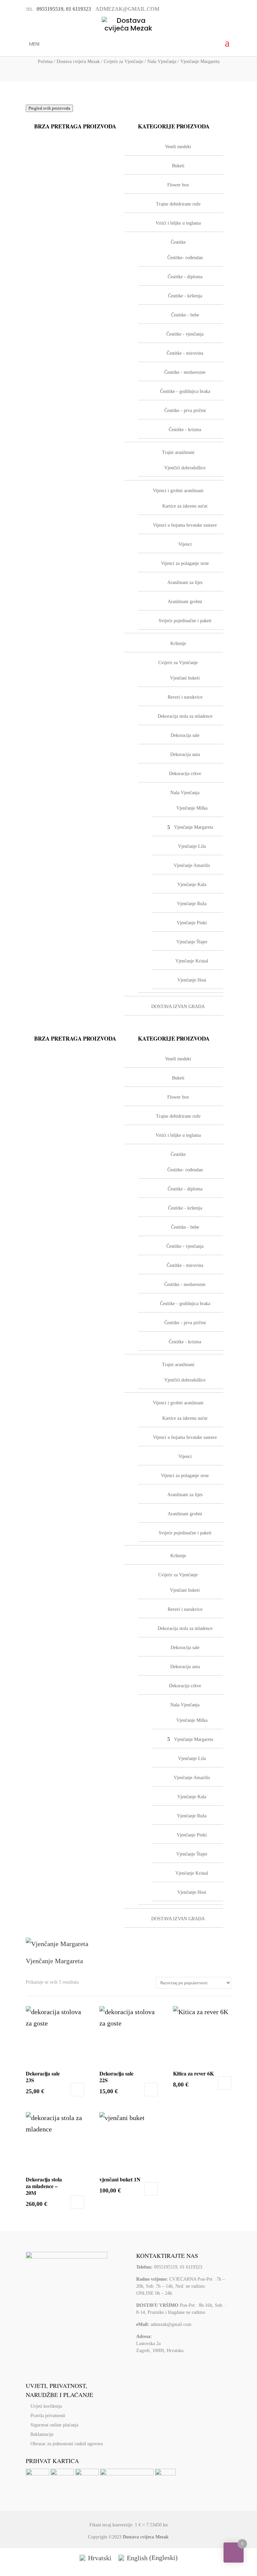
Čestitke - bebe (185, 1227)
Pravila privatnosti (48, 2416)
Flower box (178, 1097)
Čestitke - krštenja (185, 1208)
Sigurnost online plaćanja (54, 2425)
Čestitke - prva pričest (185, 1323)
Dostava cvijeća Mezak (78, 62)
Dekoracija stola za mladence (185, 1628)
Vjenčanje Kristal (192, 1873)
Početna (45, 62)
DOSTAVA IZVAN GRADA (178, 1919)
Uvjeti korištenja (46, 2406)
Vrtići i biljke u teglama (178, 1135)
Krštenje (178, 1556)
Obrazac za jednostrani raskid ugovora (67, 2444)
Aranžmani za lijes (185, 1495)
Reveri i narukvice (185, 1609)
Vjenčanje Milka (192, 1720)
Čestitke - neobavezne (185, 1284)
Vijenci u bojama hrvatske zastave (185, 1437)
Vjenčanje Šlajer (192, 1854)
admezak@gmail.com (171, 2324)
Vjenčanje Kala (192, 1797)
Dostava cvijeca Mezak (146, 2537)
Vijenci (185, 1456)
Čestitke (178, 1154)
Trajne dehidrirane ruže (178, 1116)
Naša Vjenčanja (162, 62)
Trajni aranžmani (178, 1365)
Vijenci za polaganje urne (185, 1476)
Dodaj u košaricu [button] (77, 2090)
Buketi (178, 1078)
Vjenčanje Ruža (192, 1816)
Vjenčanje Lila (192, 1759)
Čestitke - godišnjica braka (185, 1304)
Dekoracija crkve (185, 1686)
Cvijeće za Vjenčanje (123, 62)
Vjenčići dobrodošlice (185, 1380)
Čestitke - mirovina (185, 1265)
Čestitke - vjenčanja (185, 1246)
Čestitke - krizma (185, 1342)
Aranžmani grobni (185, 1514)
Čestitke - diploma (185, 1189)
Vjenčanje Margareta (194, 1739)
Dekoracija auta (185, 1667)
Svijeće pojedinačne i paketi (185, 1533)
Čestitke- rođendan (185, 1170)
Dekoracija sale (185, 1648)
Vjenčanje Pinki (192, 1835)
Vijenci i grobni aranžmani (178, 1403)
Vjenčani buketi (185, 1590)
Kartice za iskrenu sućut (185, 1418)
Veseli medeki (178, 1059)
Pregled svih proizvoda (49, 108)
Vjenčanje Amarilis (192, 1778)
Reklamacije (42, 2434)
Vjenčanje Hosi (192, 1892)
